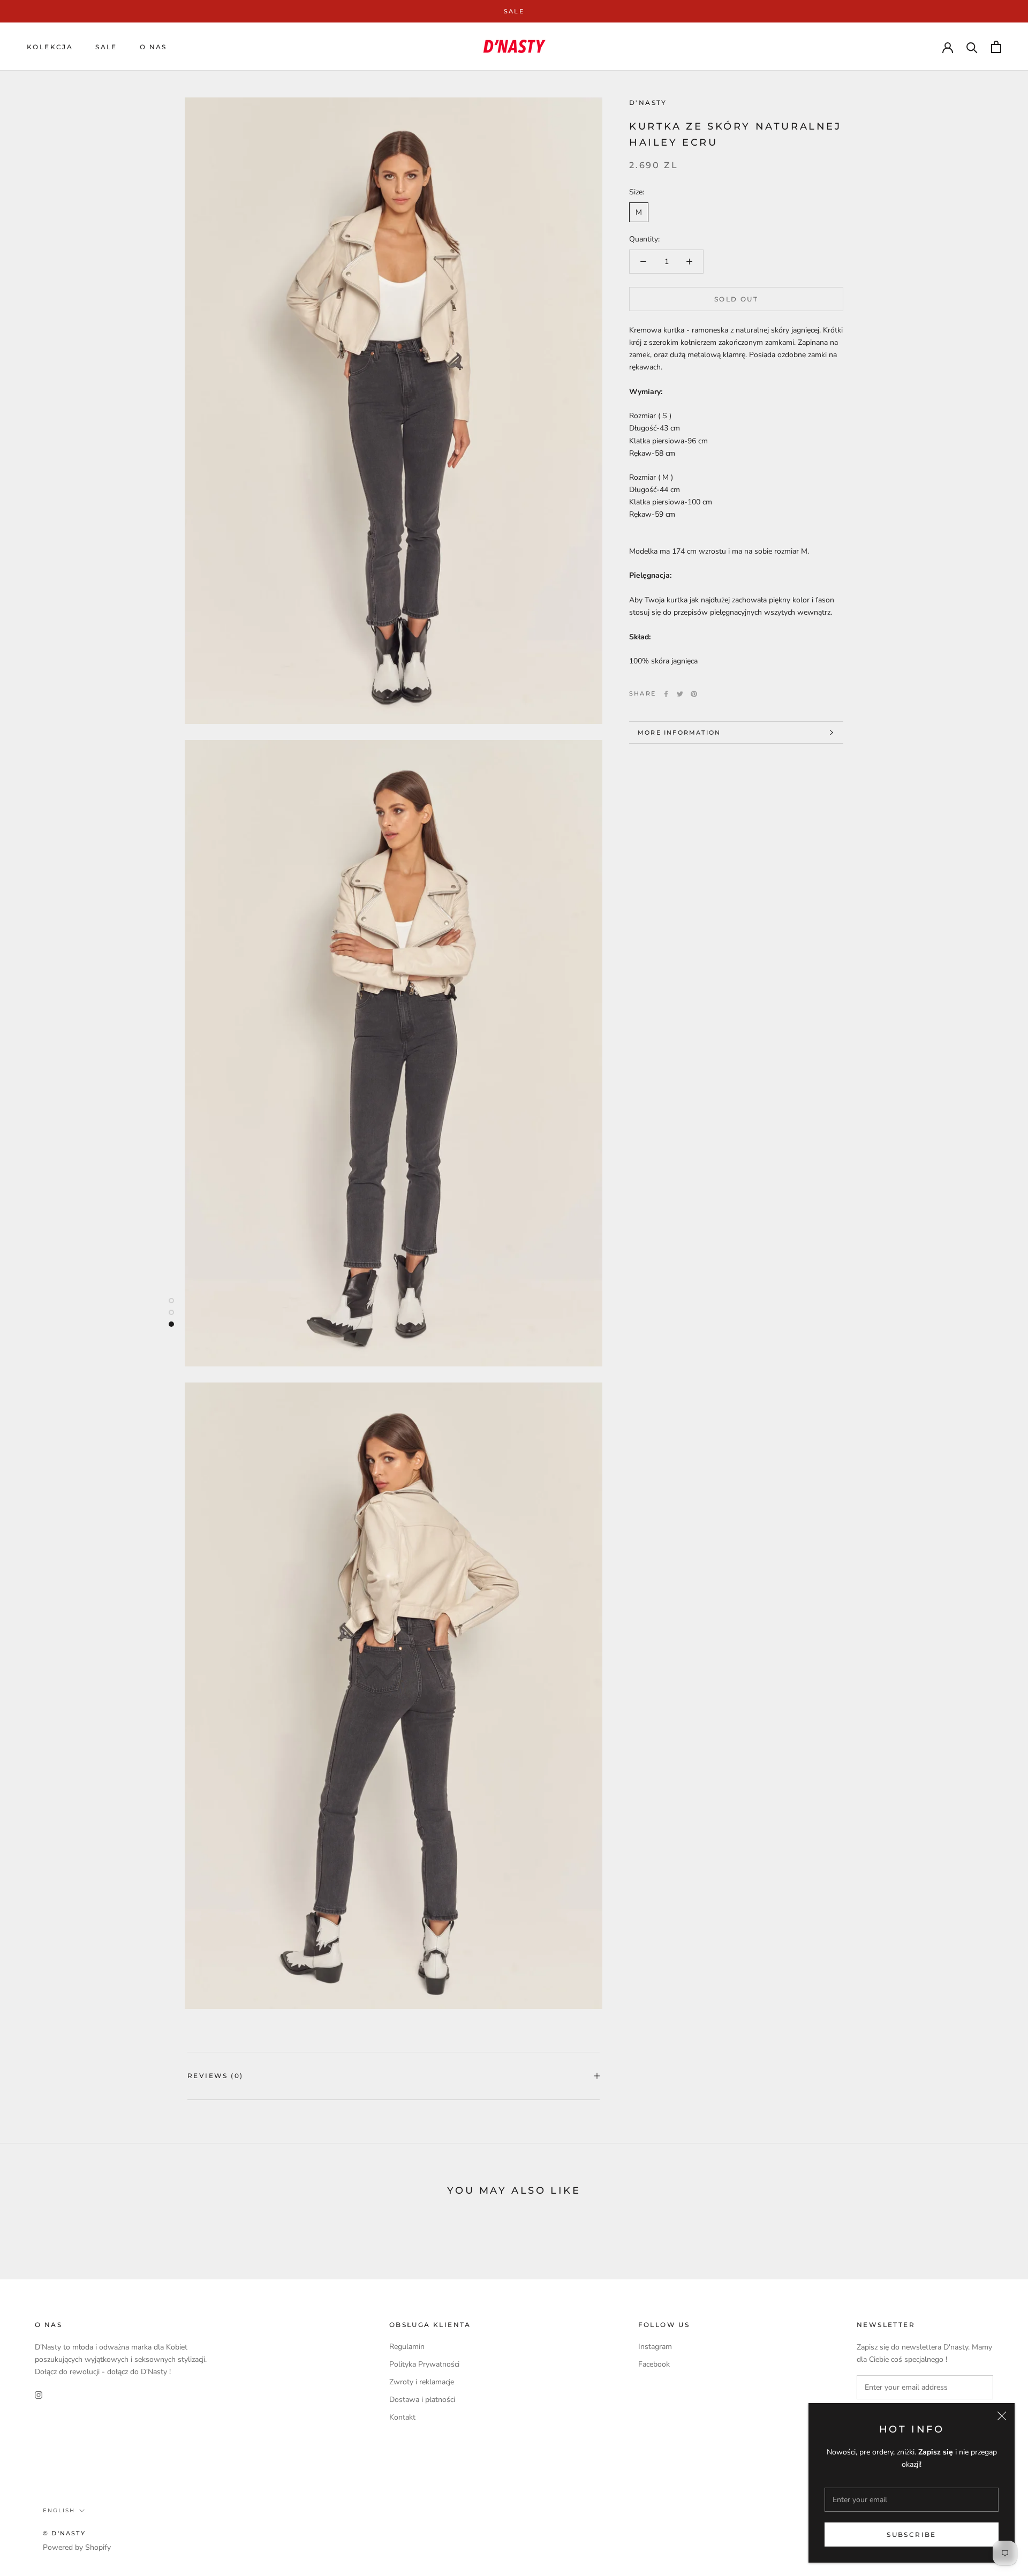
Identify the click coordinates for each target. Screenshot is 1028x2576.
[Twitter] (680, 694)
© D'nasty (64, 2533)
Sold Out (736, 299)
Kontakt (402, 2417)
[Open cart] (996, 47)
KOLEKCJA (50, 47)
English (59, 2510)
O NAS (153, 47)
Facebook (654, 2364)
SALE (514, 11)
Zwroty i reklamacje (422, 2382)
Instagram (655, 2347)
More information (679, 732)
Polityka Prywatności (424, 2364)
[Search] (972, 47)
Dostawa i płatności (422, 2400)
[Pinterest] (694, 694)
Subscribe (912, 2535)
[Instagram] (39, 2395)
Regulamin (407, 2347)
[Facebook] (666, 694)
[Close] (1002, 2416)
